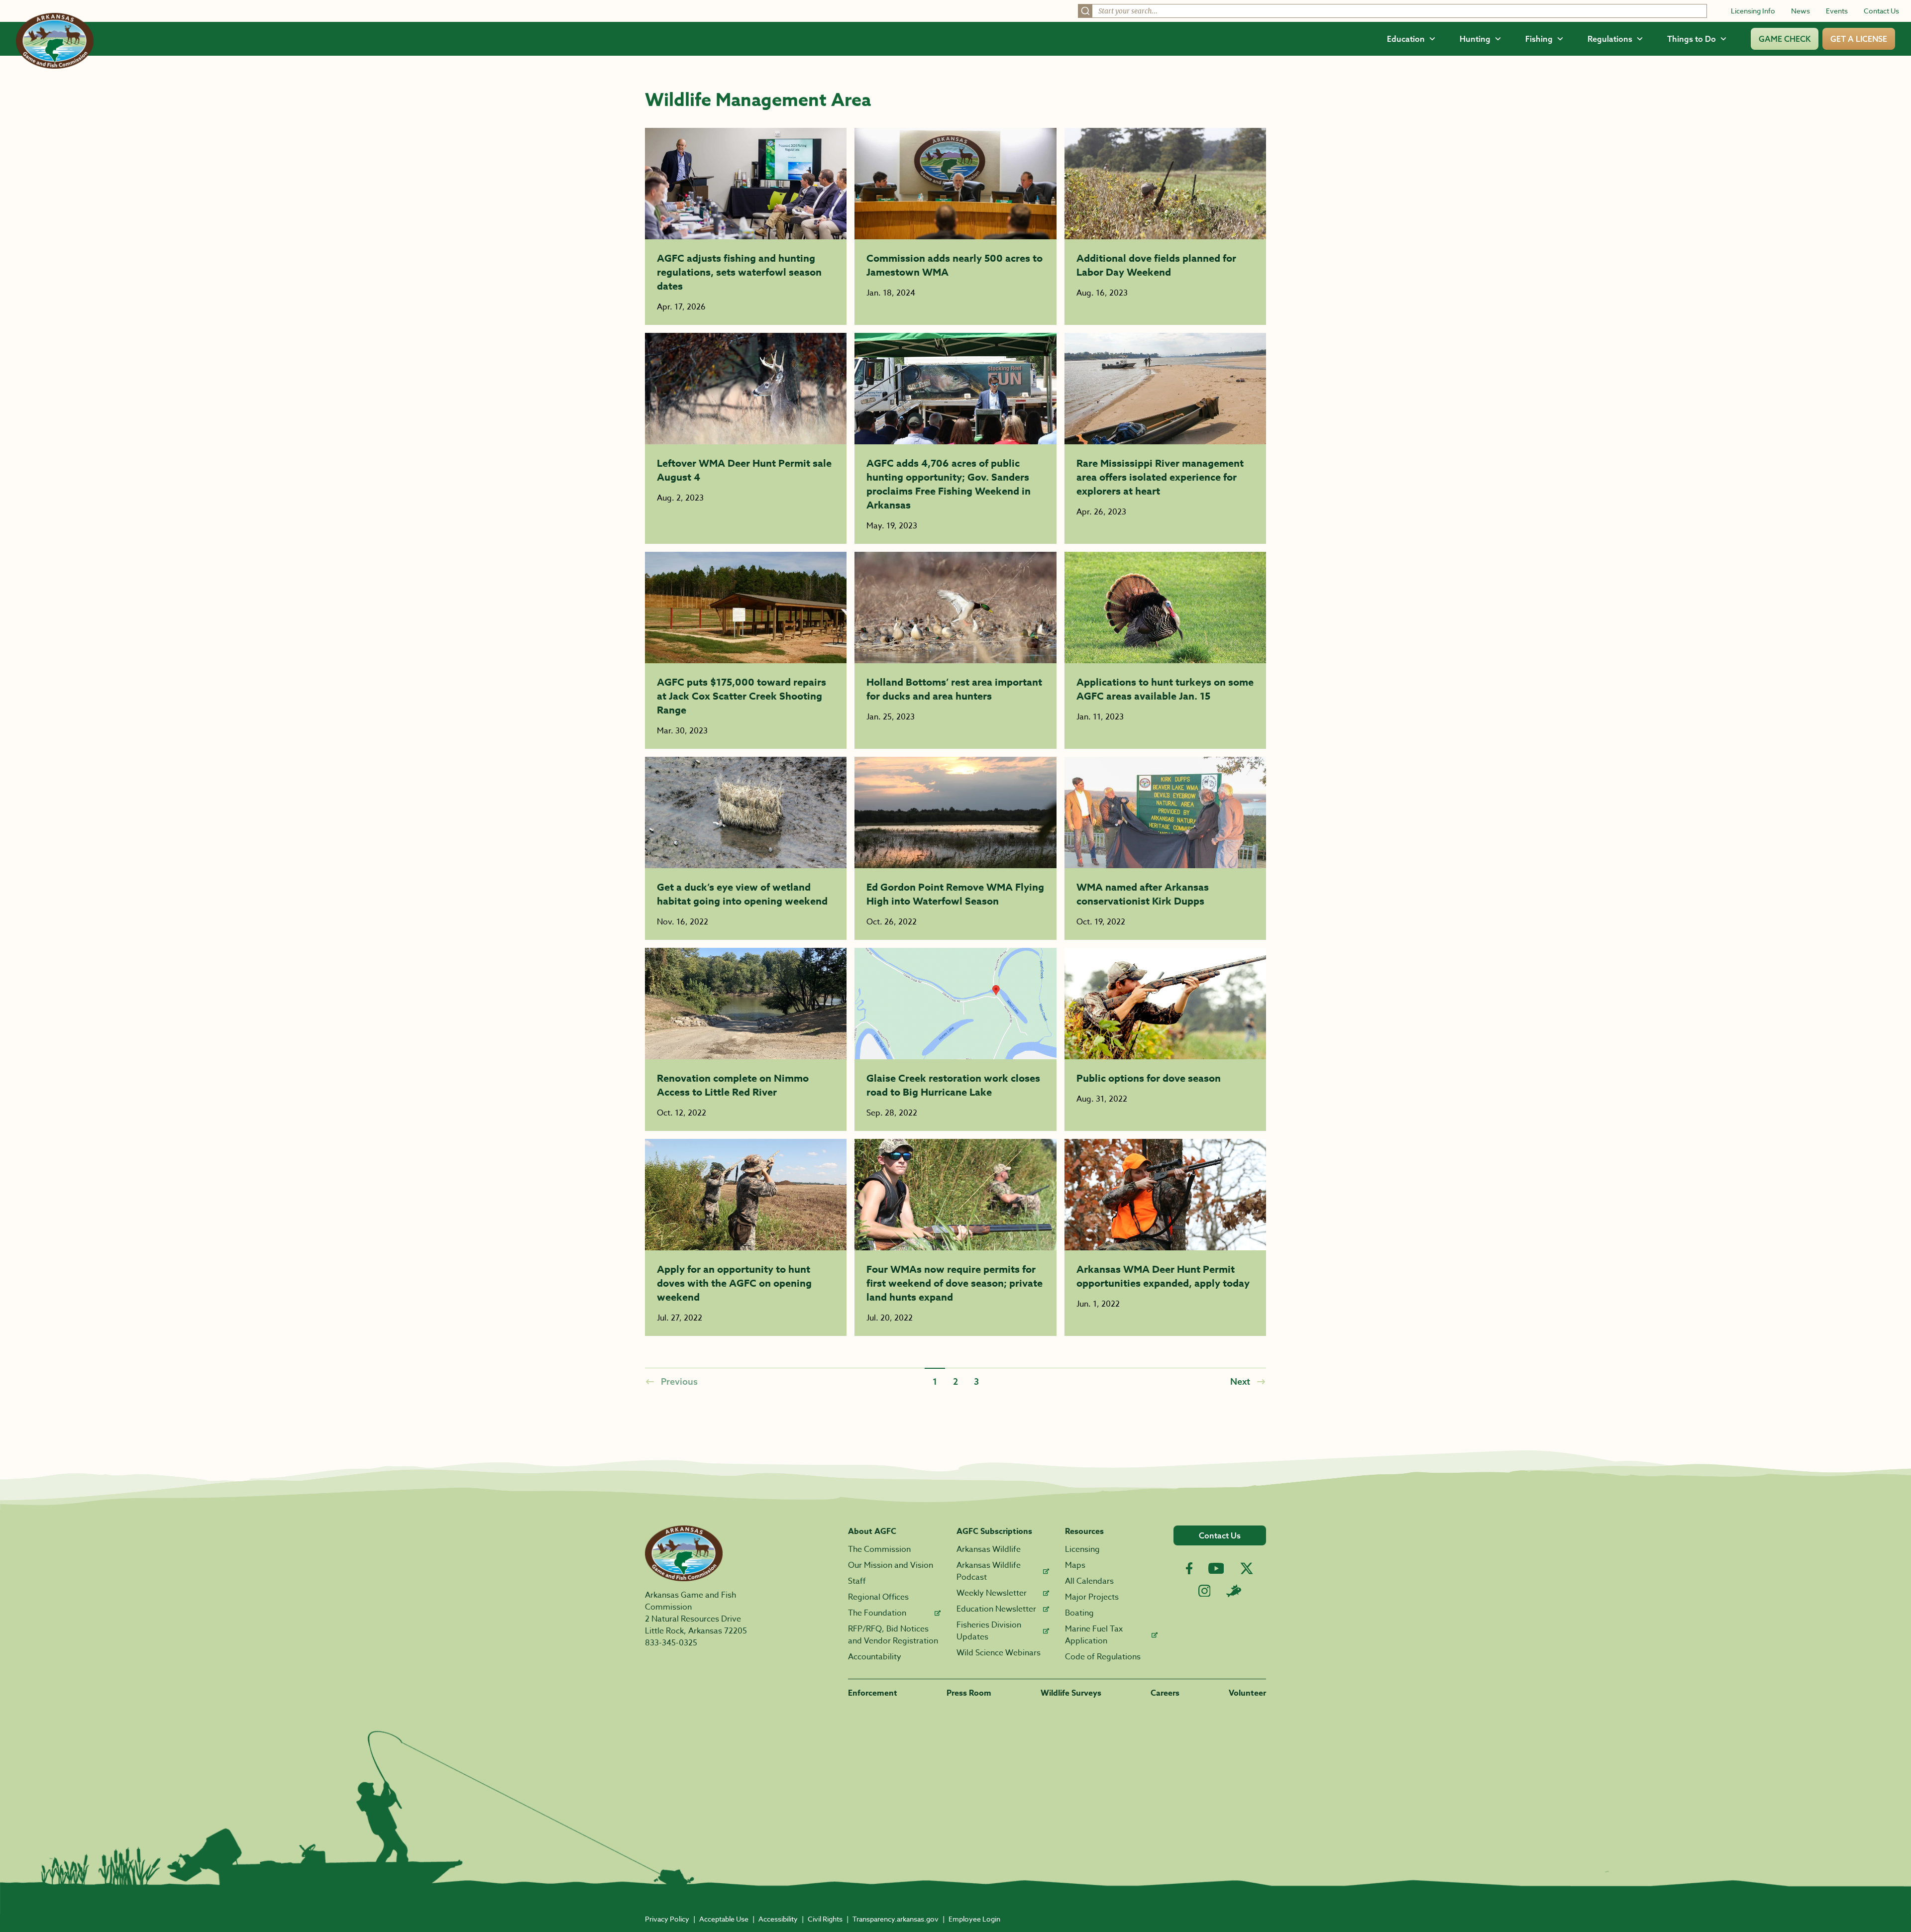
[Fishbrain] (1234, 1591)
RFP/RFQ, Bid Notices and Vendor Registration (893, 1635)
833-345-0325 (671, 1643)
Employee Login (974, 1919)
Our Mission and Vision (891, 1565)
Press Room (969, 1693)
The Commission (879, 1549)
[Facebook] (1189, 1569)
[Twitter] (1247, 1568)
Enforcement (873, 1693)
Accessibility (778, 1919)
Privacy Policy (667, 1919)
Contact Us (1881, 11)
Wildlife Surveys (1071, 1693)
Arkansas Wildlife (989, 1549)
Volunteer (1247, 1693)
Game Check (1785, 39)
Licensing (1082, 1549)
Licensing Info (1753, 11)
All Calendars (1089, 1581)
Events (1837, 11)
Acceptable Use (724, 1919)
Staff (857, 1581)
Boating (1079, 1613)
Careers (1165, 1693)
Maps (1075, 1565)
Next (1240, 1381)
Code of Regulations (1103, 1657)
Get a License (1859, 39)
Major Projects (1092, 1597)
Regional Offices (878, 1597)
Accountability (875, 1657)
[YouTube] (1216, 1568)
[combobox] (1392, 11)
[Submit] (1085, 11)
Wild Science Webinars (999, 1653)
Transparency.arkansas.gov (896, 1919)
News (1801, 11)
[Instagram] (1205, 1591)
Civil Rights (825, 1919)
